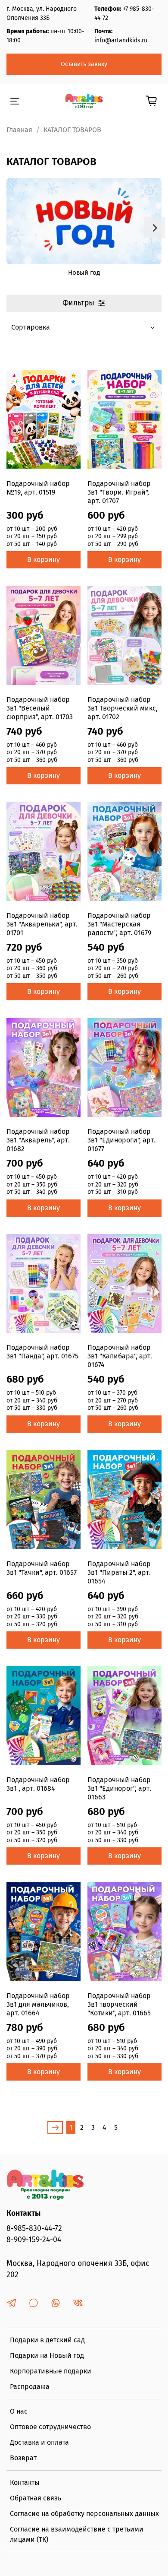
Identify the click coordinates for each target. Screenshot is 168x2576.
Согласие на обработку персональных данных (84, 2514)
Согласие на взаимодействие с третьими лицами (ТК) (77, 2534)
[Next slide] (155, 228)
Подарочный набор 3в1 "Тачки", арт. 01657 (42, 1568)
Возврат (23, 2458)
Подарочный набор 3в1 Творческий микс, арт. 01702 (123, 708)
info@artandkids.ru (121, 40)
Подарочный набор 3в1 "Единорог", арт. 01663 (119, 1788)
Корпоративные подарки (51, 2371)
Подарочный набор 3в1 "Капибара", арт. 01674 (120, 1356)
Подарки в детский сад (47, 2340)
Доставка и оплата (39, 2442)
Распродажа (30, 2387)
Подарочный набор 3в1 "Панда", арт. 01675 (42, 1352)
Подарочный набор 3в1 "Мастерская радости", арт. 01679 (119, 924)
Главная (19, 130)
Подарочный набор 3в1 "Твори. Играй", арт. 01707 (119, 492)
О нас (19, 2411)
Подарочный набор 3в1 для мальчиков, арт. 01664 (38, 2004)
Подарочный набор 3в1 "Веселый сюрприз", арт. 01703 (40, 708)
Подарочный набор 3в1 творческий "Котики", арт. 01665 (119, 2004)
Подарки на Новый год (47, 2356)
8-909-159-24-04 (34, 2240)
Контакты (25, 2482)
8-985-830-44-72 (34, 2229)
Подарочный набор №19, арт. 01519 (38, 488)
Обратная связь (36, 2498)
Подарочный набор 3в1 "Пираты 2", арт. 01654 (119, 1572)
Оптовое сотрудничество (50, 2427)
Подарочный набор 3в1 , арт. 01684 (38, 1784)
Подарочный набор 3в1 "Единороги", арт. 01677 (121, 1140)
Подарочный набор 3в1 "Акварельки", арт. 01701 (42, 924)
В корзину (44, 560)
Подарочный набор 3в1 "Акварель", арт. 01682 (38, 1140)
